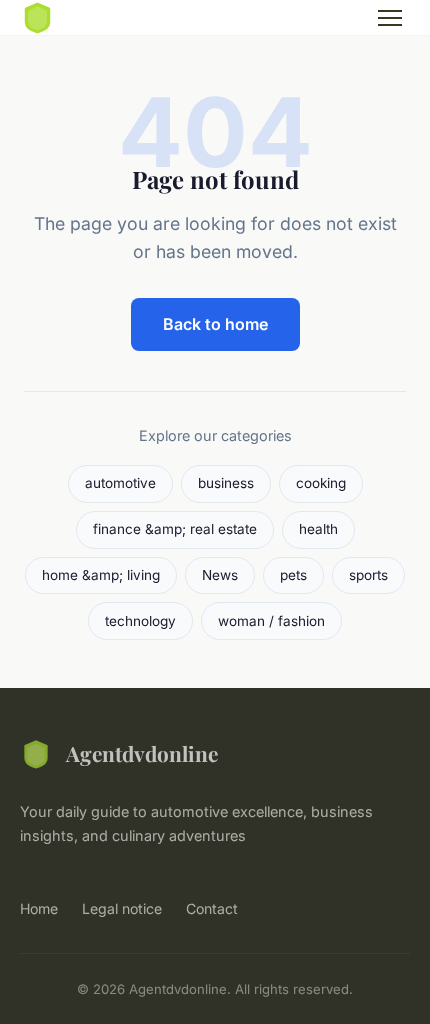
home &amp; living (101, 575)
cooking (321, 483)
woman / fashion (271, 621)
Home (39, 908)
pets (293, 575)
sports (368, 575)
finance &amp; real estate (175, 529)
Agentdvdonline (142, 753)
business (226, 483)
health (318, 529)
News (220, 575)
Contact (212, 908)
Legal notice (122, 908)
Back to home (215, 324)
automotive (120, 483)
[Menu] (390, 18)
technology (140, 621)
